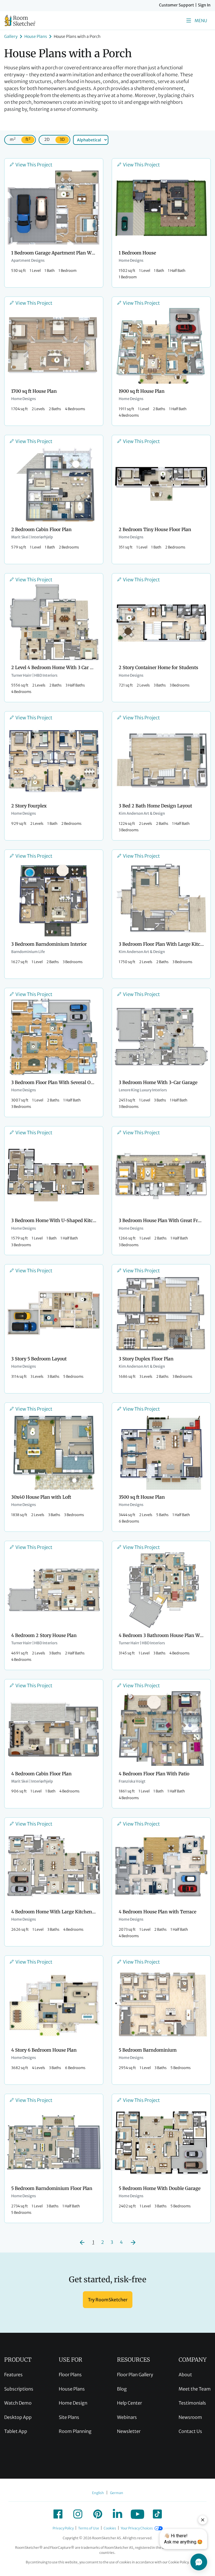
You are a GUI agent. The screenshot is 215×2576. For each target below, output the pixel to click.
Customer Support (177, 5)
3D (62, 139)
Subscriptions (19, 2389)
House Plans (36, 36)
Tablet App (16, 2431)
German (117, 2493)
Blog (122, 2389)
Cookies (110, 2528)
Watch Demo (18, 2403)
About (185, 2375)
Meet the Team (195, 2389)
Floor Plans (70, 2375)
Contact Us (190, 2431)
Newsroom (190, 2417)
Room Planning (75, 2431)
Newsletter (129, 2431)
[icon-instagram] (78, 2514)
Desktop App (18, 2417)
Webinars (127, 2417)
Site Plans (69, 2417)
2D (47, 139)
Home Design (73, 2403)
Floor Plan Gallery (135, 2375)
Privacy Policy (63, 2528)
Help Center (129, 2403)
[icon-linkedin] (118, 2514)
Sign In (204, 5)
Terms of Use (89, 2528)
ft (28, 139)
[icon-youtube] (137, 2514)
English (98, 2493)
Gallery (11, 36)
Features (13, 2375)
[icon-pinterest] (98, 2514)
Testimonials (192, 2403)
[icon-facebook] (58, 2514)
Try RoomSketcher (108, 2300)
